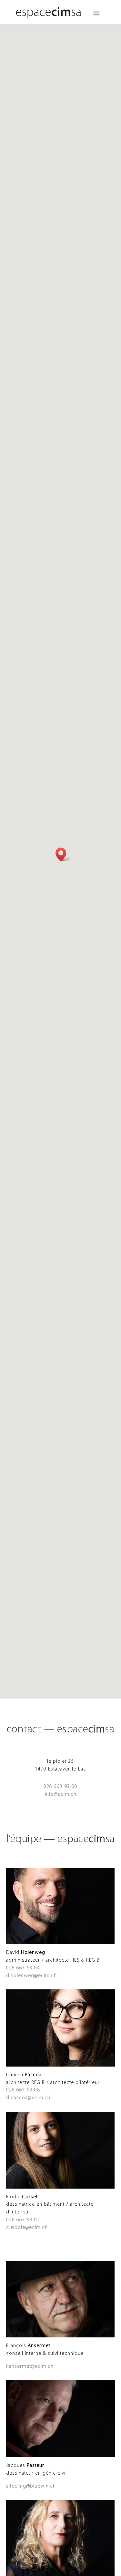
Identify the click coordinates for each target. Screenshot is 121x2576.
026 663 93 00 (60, 1787)
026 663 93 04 (23, 1968)
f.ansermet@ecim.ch (30, 2366)
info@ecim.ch (61, 1794)
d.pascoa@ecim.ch (28, 2098)
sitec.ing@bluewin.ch (31, 2486)
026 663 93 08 (23, 2090)
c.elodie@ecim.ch (27, 2228)
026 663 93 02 (23, 2220)
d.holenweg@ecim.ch (31, 1976)
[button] (63, 854)
